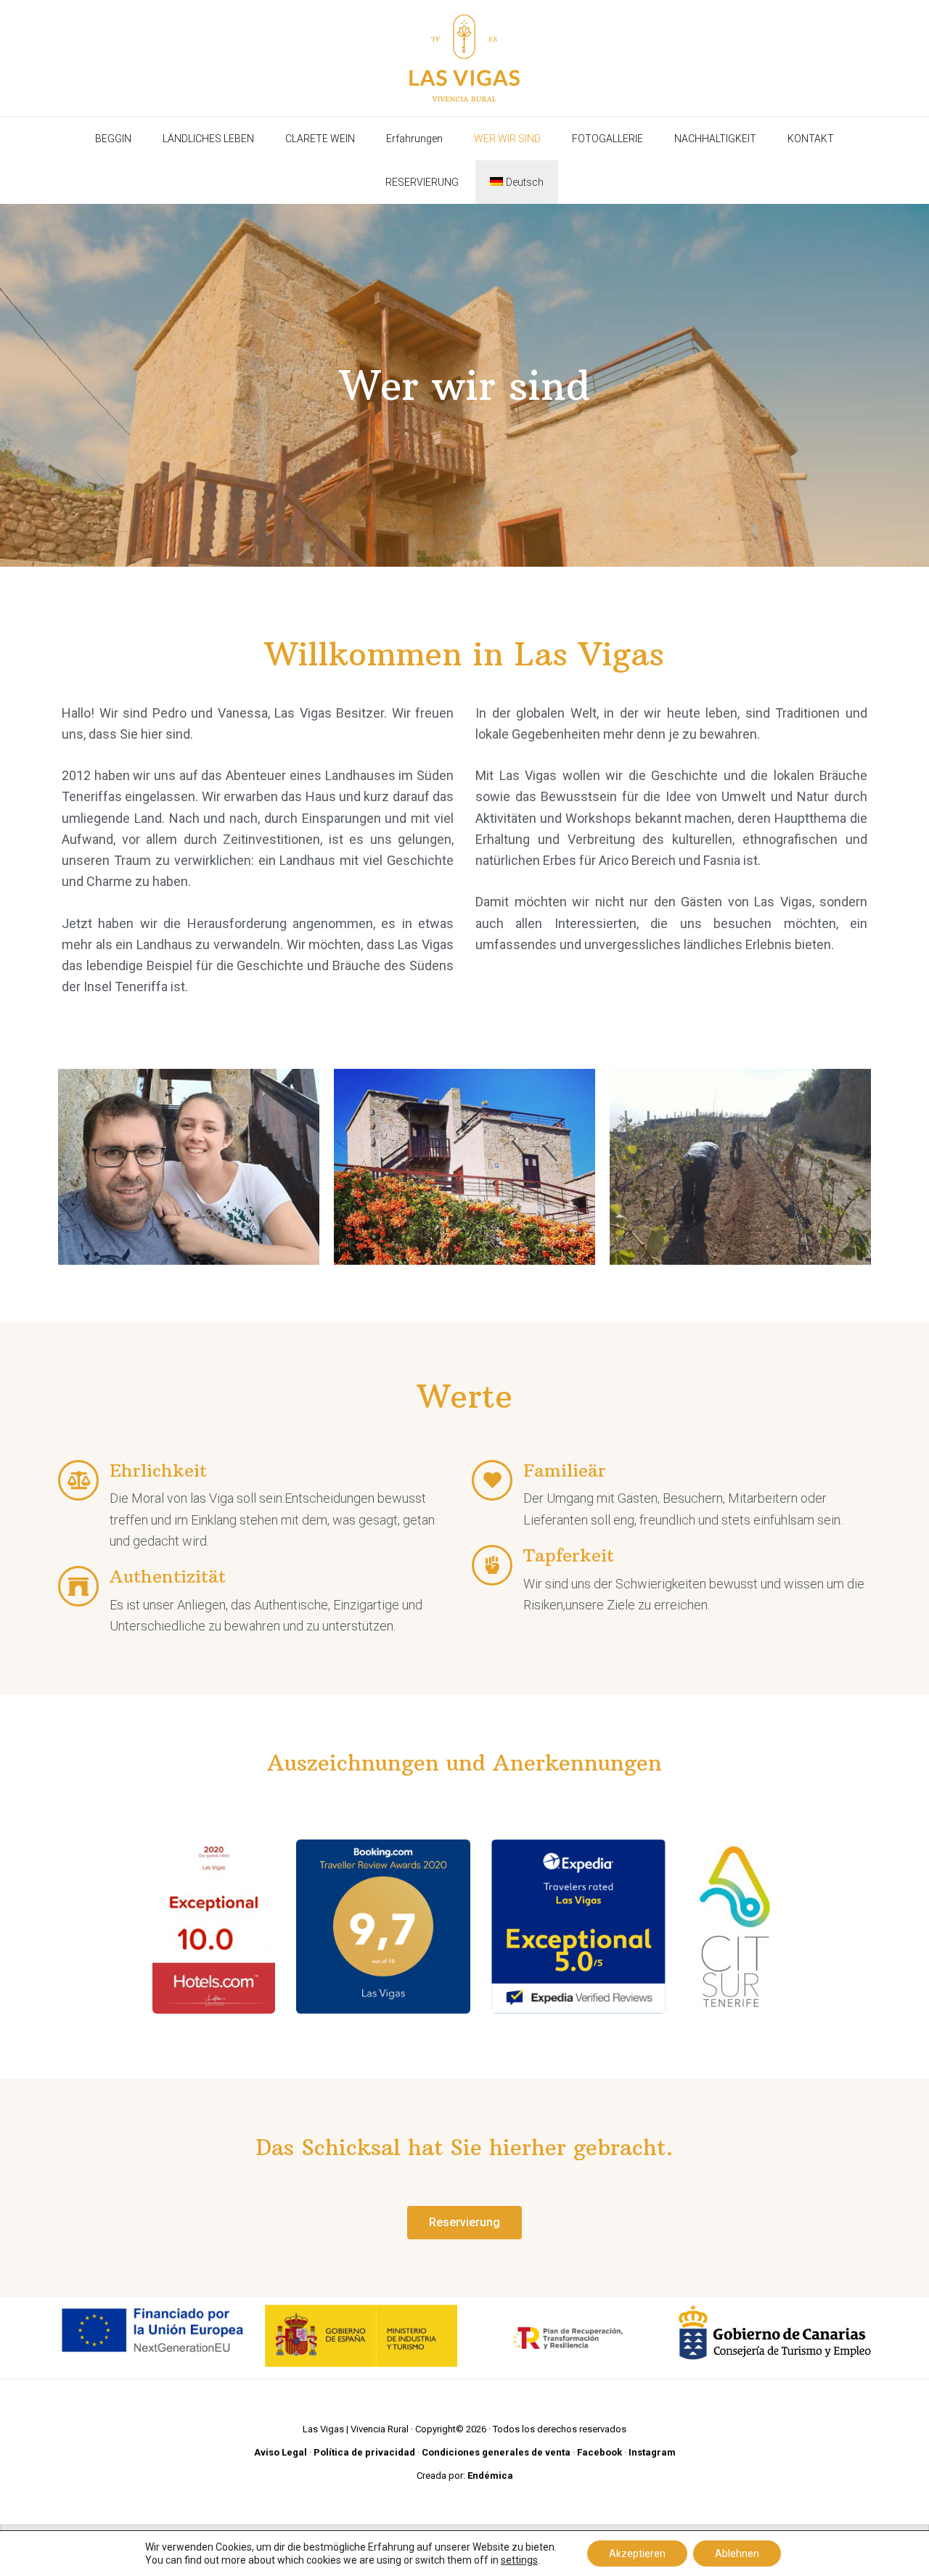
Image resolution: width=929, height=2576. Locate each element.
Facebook (599, 2452)
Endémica (490, 2475)
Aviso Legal (281, 2452)
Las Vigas (464, 58)
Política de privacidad (364, 2452)
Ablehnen (737, 2554)
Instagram (652, 2452)
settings (519, 2560)
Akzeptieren (637, 2554)
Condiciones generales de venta (496, 2452)
